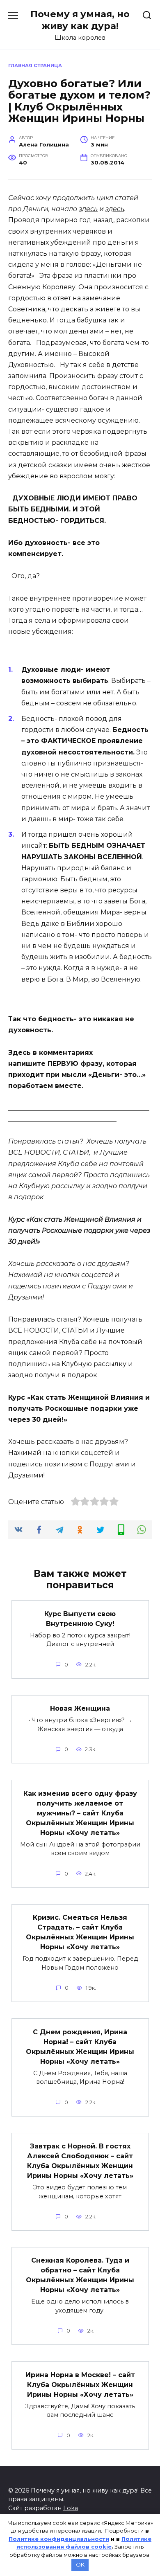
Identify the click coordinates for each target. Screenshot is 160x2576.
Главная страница (35, 65)
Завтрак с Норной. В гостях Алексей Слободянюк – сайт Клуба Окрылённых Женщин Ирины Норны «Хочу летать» (80, 2161)
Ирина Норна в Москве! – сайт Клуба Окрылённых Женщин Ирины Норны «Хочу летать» (80, 2384)
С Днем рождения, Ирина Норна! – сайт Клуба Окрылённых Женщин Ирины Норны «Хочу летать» (80, 2046)
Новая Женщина (80, 1708)
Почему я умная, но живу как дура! (80, 20)
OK (80, 2565)
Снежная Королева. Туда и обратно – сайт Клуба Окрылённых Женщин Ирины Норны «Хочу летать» (80, 2275)
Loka (71, 2508)
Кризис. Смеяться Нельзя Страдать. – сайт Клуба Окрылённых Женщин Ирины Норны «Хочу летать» (80, 1932)
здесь (88, 209)
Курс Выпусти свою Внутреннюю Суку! (80, 1618)
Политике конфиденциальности (59, 2539)
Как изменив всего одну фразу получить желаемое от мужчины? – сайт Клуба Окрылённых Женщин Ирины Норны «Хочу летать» (80, 1813)
